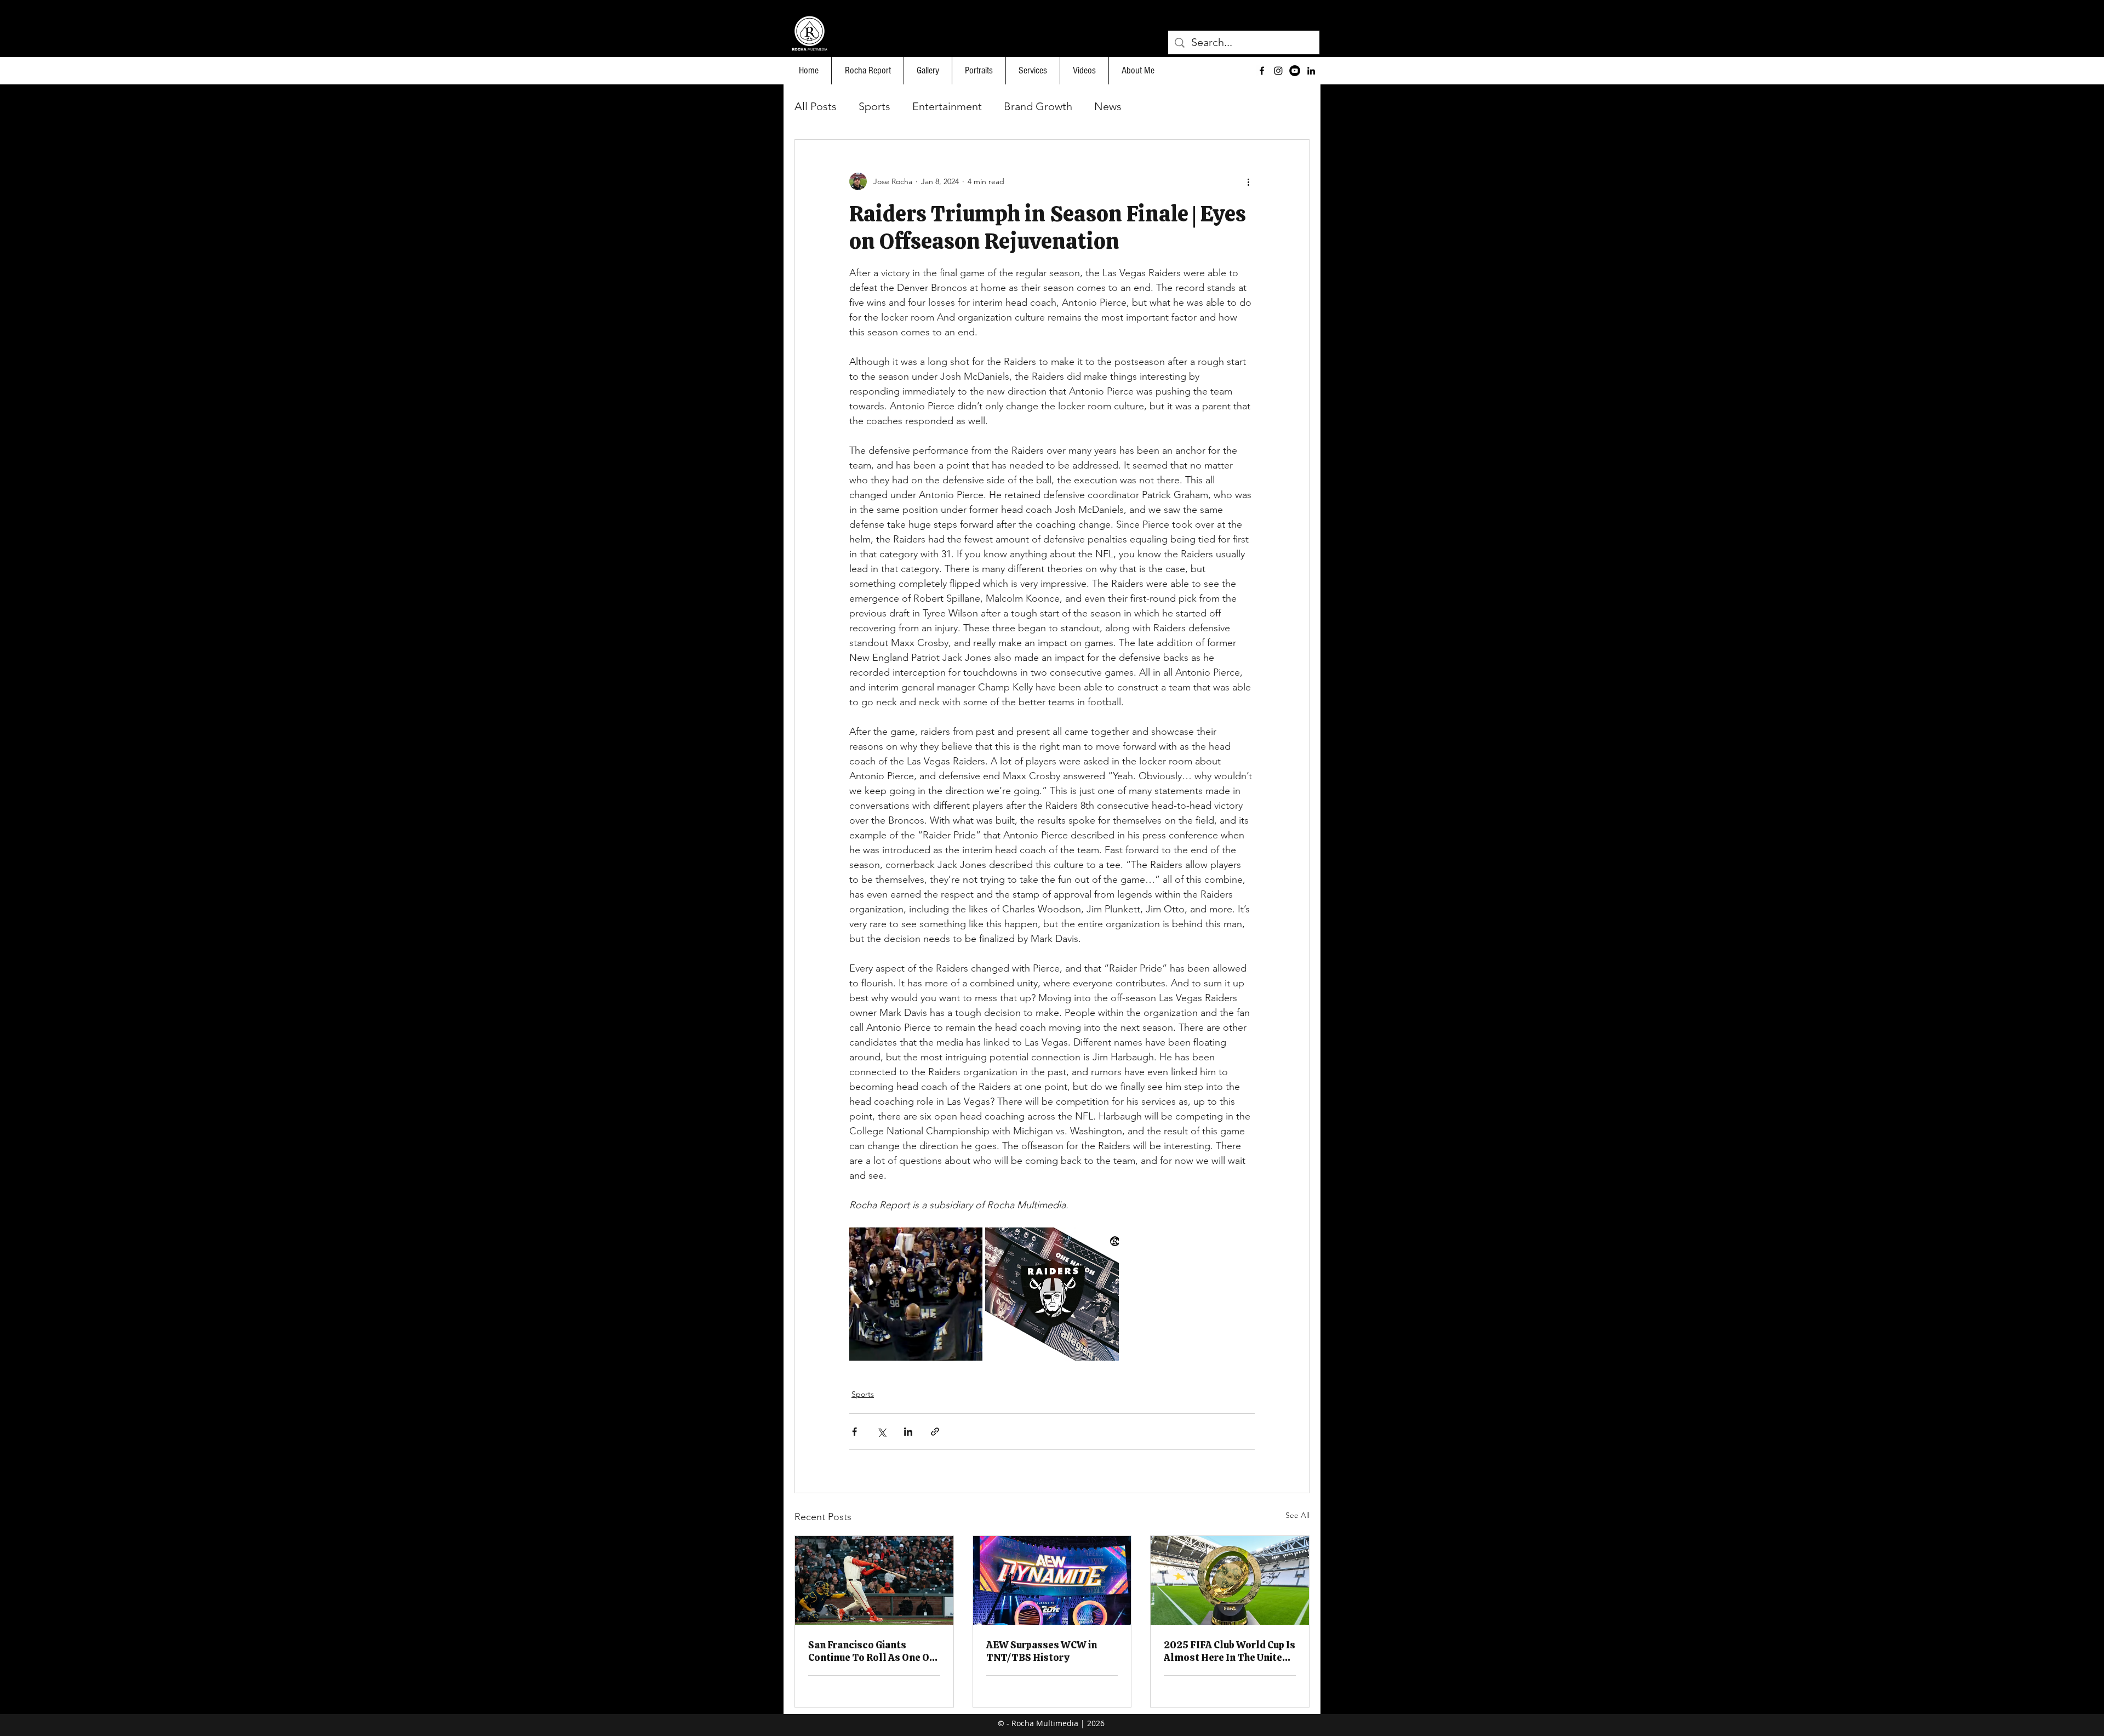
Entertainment (947, 106)
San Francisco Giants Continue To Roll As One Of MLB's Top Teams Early (871, 1651)
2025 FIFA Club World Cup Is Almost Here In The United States (1230, 1651)
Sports (874, 106)
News (1108, 106)
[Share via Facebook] (854, 1432)
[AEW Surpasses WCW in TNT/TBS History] (1052, 1580)
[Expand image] (916, 1294)
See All (1297, 1515)
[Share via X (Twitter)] (881, 1432)
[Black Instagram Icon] (1278, 71)
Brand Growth (1038, 106)
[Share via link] (935, 1432)
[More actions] (1248, 181)
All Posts (816, 106)
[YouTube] (1295, 71)
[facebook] (1262, 71)
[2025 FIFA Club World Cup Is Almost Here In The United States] (1230, 1580)
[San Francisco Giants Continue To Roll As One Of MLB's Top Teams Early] (874, 1580)
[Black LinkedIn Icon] (1311, 71)
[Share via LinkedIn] (908, 1432)
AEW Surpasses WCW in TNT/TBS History (1042, 1651)
